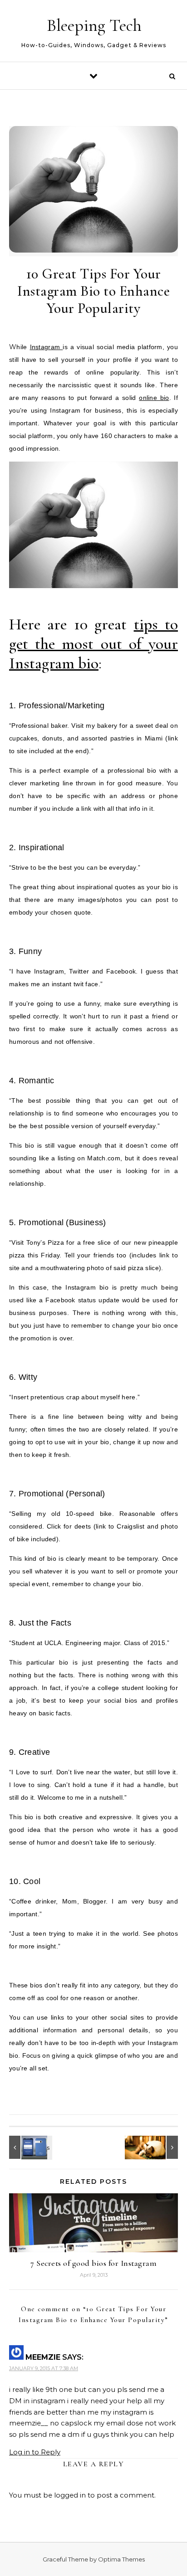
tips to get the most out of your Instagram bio (93, 644)
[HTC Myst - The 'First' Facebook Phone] (30, 2147)
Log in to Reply (35, 2452)
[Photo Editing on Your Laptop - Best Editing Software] (157, 2147)
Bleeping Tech (94, 25)
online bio (154, 398)
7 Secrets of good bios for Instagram (93, 2263)
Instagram (47, 347)
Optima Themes (121, 2559)
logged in (70, 2495)
